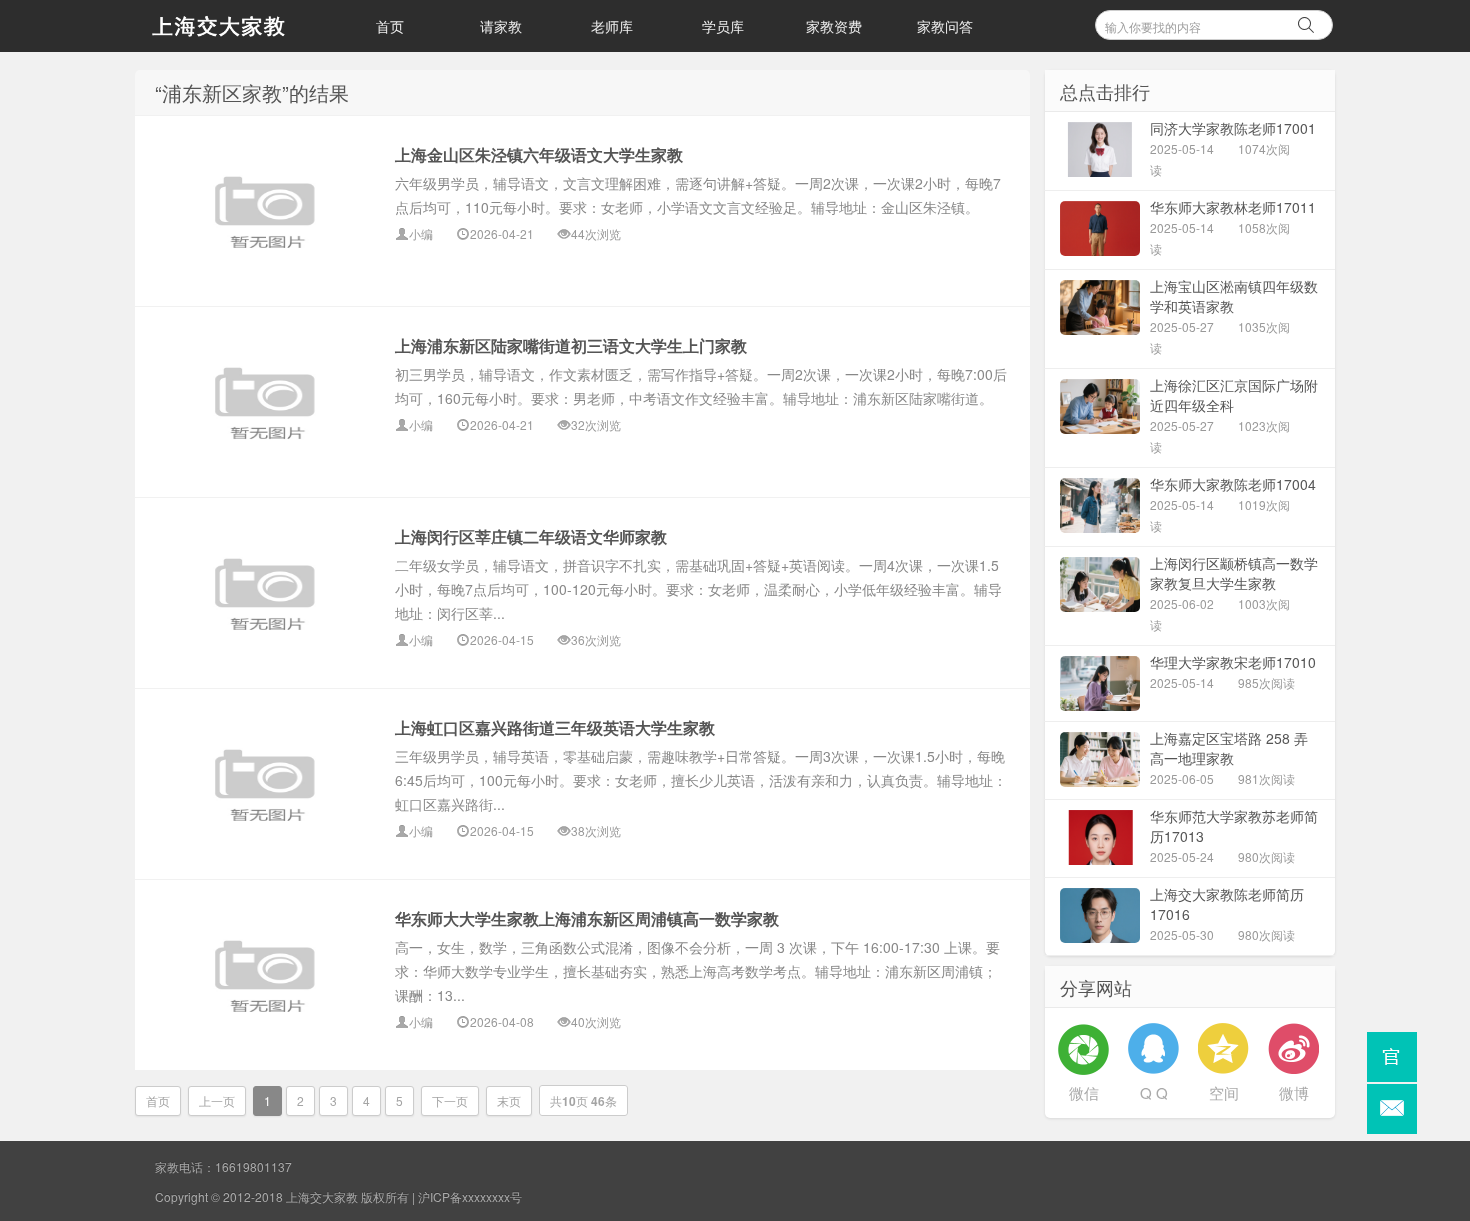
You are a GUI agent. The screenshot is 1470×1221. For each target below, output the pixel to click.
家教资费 (834, 26)
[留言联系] (1392, 1109)
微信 (1084, 1092)
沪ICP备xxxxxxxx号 (470, 1196)
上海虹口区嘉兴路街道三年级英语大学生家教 (555, 727)
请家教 (501, 26)
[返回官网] (1392, 1057)
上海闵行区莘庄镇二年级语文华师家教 (531, 536)
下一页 (450, 1100)
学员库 (723, 26)
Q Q (1154, 1092)
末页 (509, 1100)
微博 (1294, 1092)
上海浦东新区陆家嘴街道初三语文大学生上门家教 (571, 345)
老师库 (612, 26)
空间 (1224, 1092)
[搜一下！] (1306, 22)
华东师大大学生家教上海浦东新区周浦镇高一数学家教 (587, 918)
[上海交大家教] (235, 26)
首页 (390, 26)
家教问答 (945, 26)
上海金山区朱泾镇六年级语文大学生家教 (539, 154)
